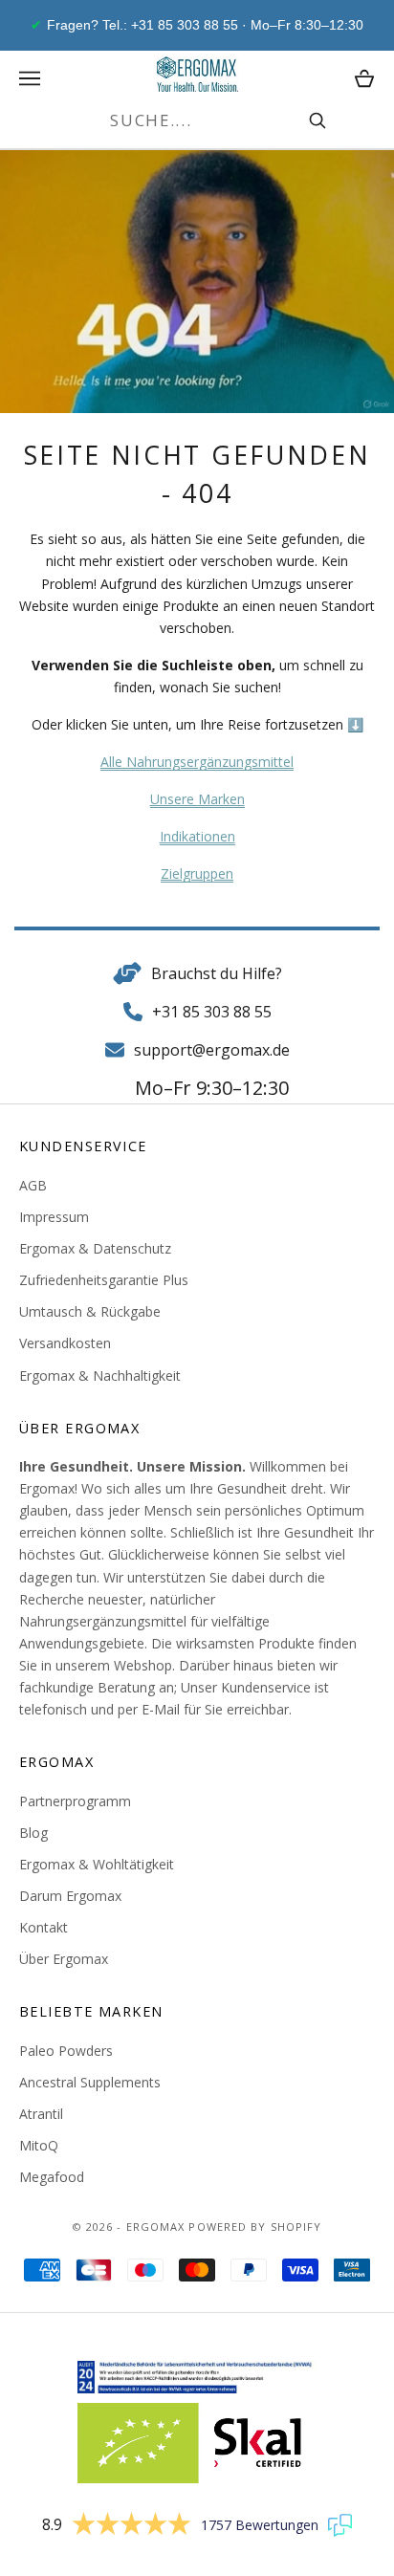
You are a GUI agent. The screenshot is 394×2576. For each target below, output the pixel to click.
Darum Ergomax (70, 1896)
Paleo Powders (66, 2051)
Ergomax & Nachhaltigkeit (100, 1375)
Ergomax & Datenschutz (95, 1248)
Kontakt (44, 1927)
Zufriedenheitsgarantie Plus (104, 1280)
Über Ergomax (64, 1959)
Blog (33, 1833)
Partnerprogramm (75, 1801)
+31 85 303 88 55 (212, 1012)
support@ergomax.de (212, 1050)
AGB (33, 1185)
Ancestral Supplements (90, 2082)
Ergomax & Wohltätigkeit (97, 1864)
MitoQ (39, 2145)
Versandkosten (65, 1343)
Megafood (52, 2177)
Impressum (54, 1217)
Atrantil (41, 2114)
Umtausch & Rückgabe (90, 1311)
